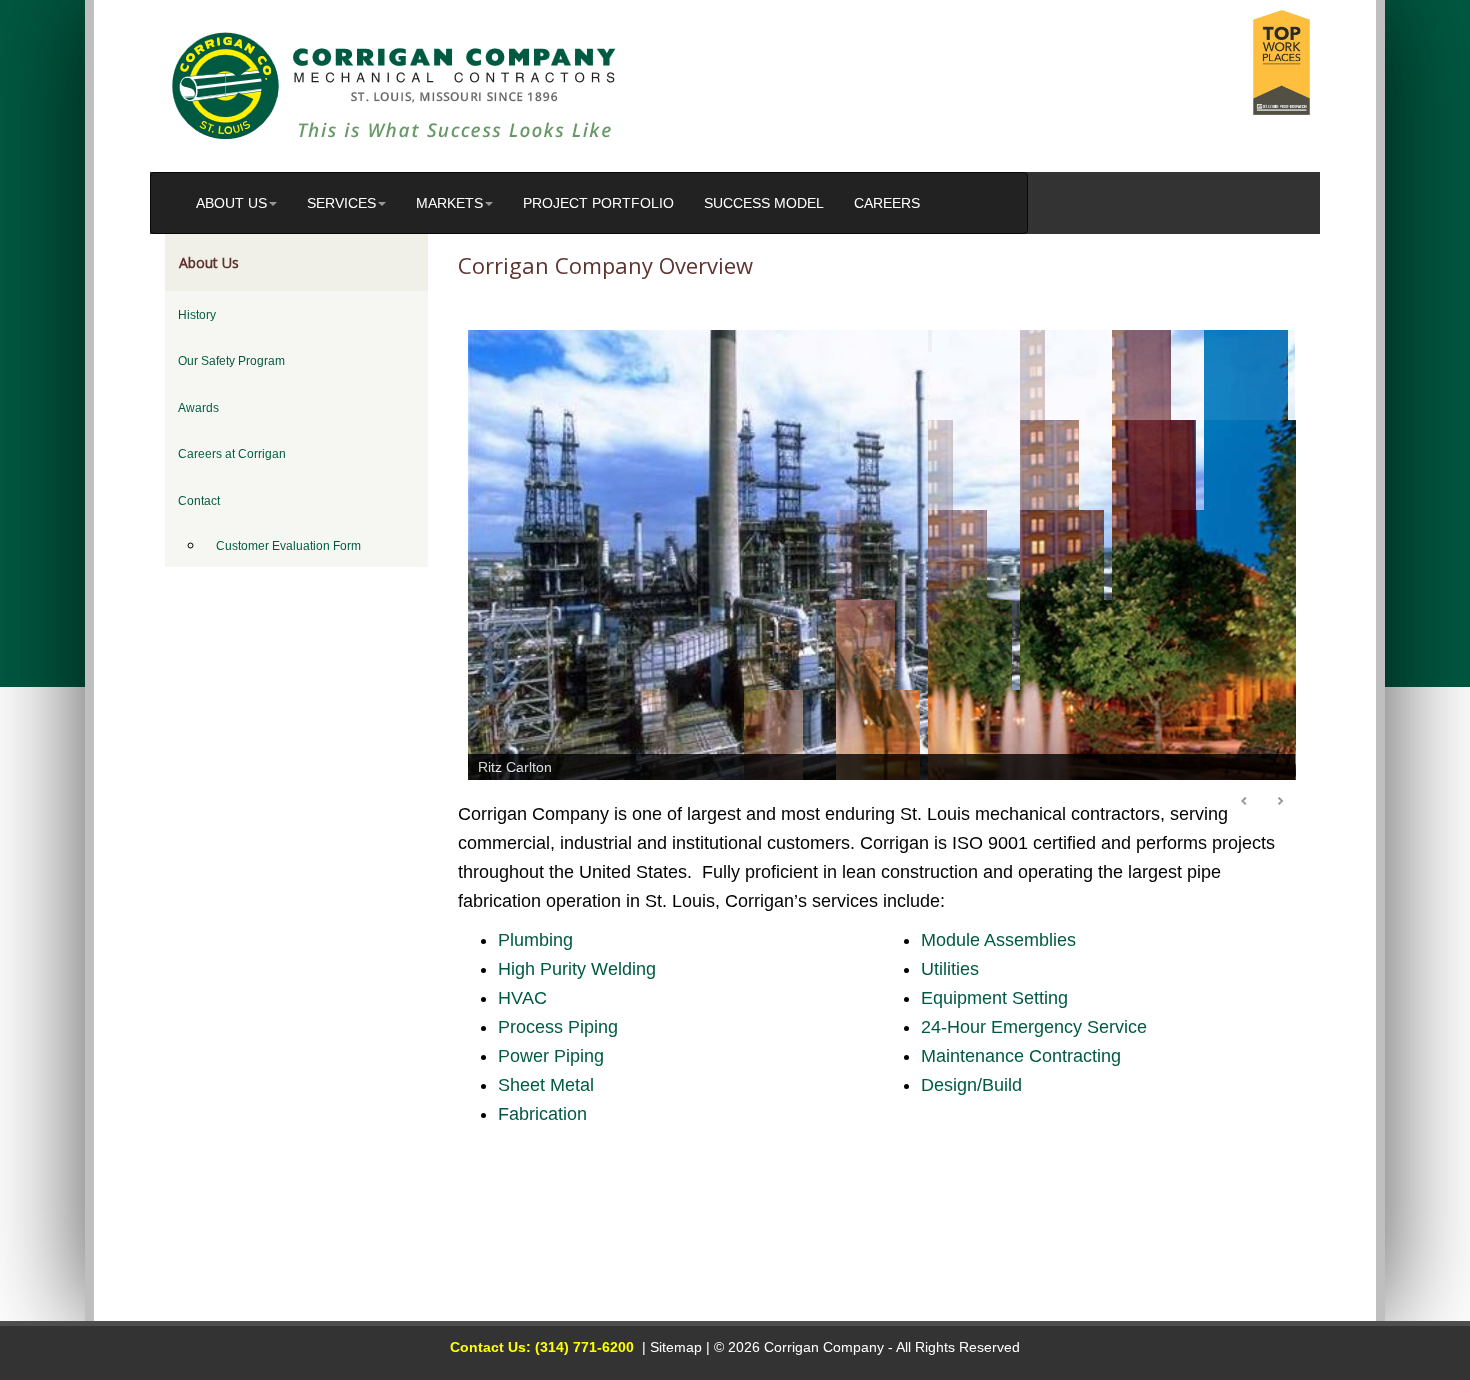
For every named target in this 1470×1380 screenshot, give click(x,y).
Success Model (764, 203)
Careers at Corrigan (232, 454)
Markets (449, 203)
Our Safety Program (231, 361)
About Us (231, 203)
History (197, 315)
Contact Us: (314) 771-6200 (542, 1347)
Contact (199, 501)
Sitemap (676, 1347)
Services (341, 203)
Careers (887, 203)
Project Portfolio (598, 203)
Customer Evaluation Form (288, 546)
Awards (198, 408)
